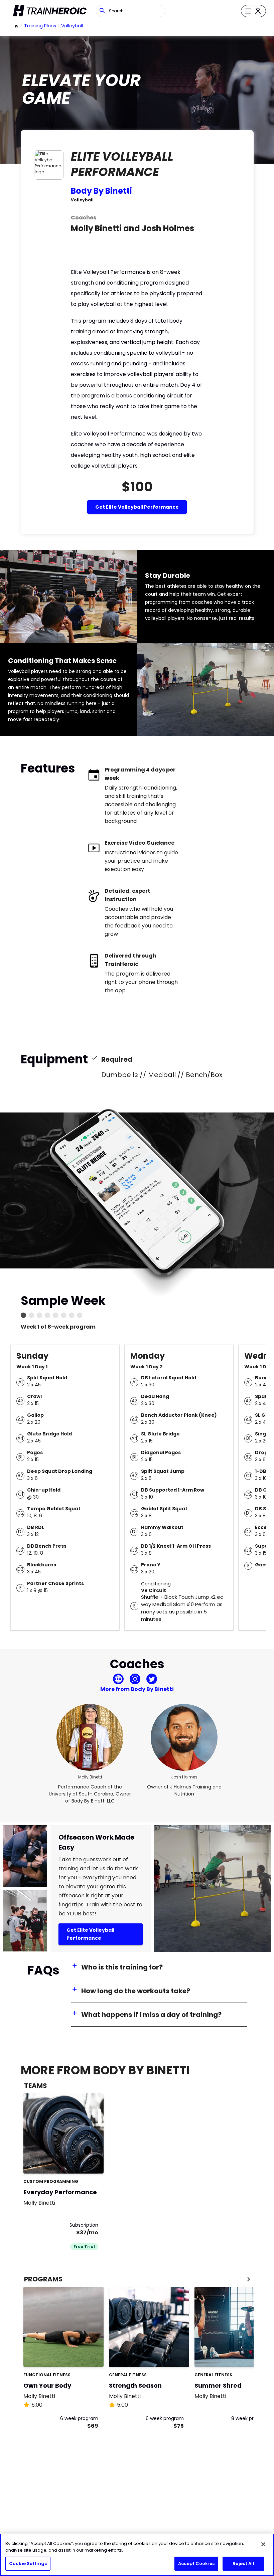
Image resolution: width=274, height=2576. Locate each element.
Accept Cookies (196, 2563)
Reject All (243, 2563)
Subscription (84, 2225)
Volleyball (72, 26)
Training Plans (40, 26)
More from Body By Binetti (137, 1689)
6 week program (79, 2418)
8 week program (250, 2418)
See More (80, 2161)
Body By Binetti (101, 191)
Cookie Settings (28, 2563)
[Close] (263, 2544)
